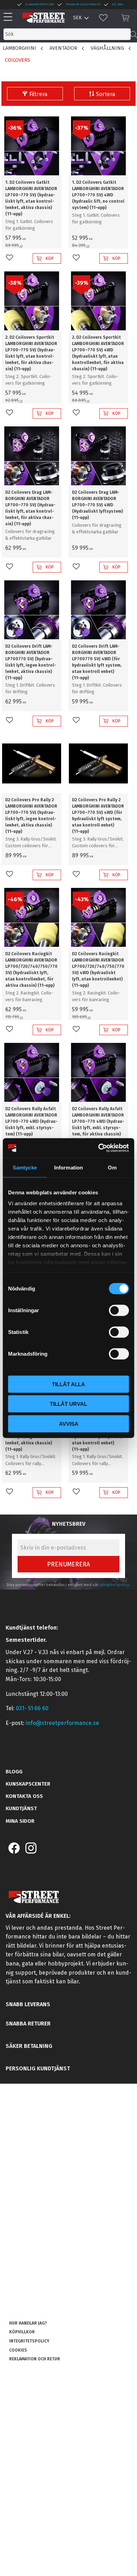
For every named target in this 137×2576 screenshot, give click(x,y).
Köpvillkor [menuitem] (22, 2332)
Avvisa (69, 1424)
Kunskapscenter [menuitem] (28, 1784)
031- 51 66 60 (32, 1708)
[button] (10, 17)
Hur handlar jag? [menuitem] (28, 2323)
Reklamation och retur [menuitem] (35, 2359)
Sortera (106, 94)
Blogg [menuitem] (14, 1772)
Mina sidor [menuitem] (20, 1821)
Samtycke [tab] (25, 1167)
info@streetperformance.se (62, 1723)
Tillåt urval (68, 1404)
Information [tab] (68, 1167)
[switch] (119, 1310)
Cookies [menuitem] (18, 2350)
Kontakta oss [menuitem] (24, 1796)
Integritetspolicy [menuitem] (29, 2341)
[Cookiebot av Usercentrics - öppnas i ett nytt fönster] (99, 1148)
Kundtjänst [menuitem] (21, 1808)
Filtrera (38, 94)
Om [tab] (112, 1167)
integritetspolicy (114, 1585)
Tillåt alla (68, 1384)
